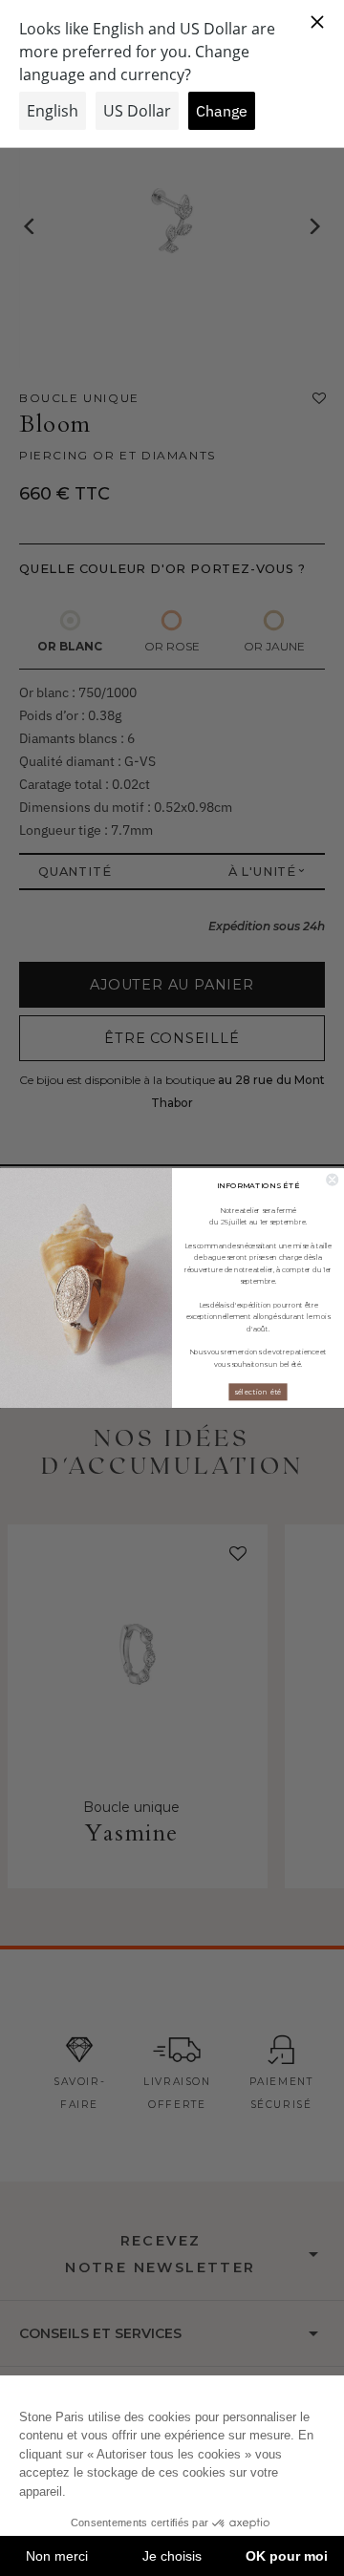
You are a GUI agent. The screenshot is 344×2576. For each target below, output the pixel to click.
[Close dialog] (332, 1180)
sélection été (258, 1392)
